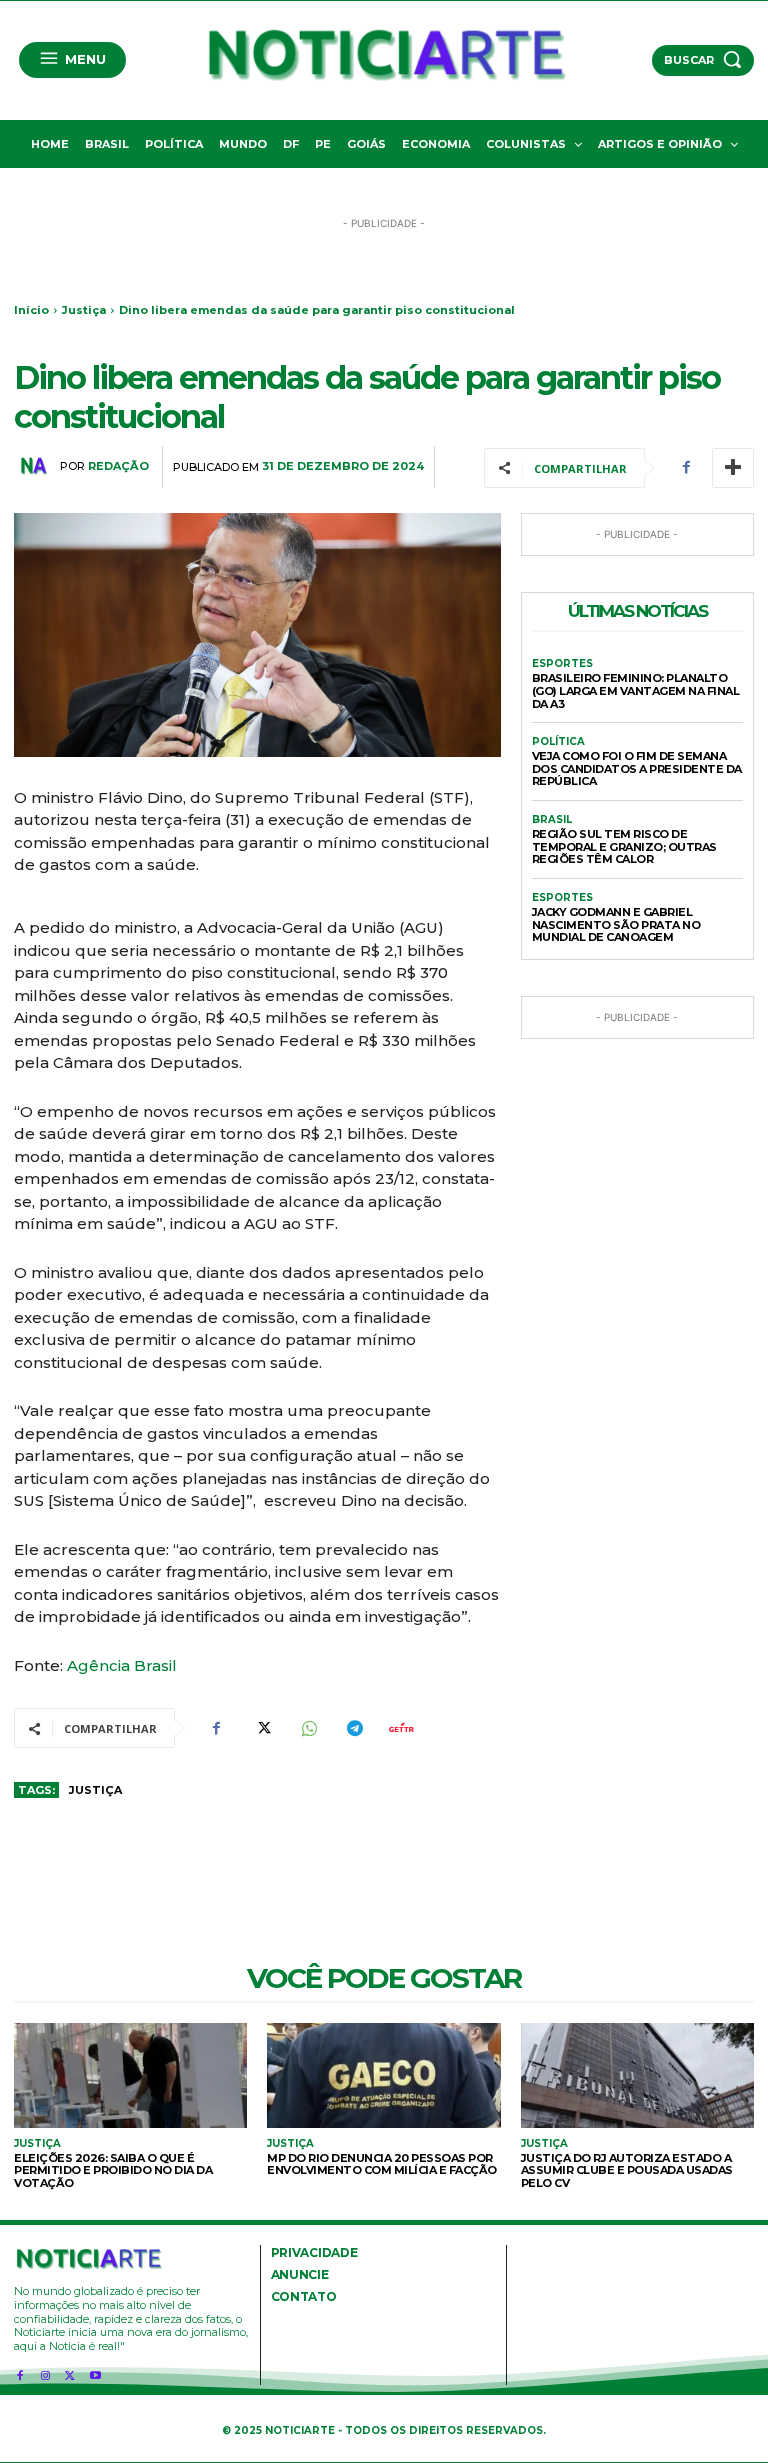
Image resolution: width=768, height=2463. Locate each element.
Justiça (84, 310)
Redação (118, 466)
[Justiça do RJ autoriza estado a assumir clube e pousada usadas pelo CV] (637, 2075)
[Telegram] (354, 1728)
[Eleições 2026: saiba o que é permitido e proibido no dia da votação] (130, 2075)
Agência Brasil (122, 1665)
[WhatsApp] (308, 1728)
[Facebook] (686, 468)
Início (31, 310)
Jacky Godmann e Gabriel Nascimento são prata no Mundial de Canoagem (616, 924)
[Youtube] (95, 2372)
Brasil (552, 820)
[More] (733, 468)
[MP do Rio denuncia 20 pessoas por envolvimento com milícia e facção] (383, 2075)
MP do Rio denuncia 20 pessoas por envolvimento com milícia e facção (382, 2164)
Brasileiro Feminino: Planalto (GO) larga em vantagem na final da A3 (636, 690)
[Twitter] (262, 1728)
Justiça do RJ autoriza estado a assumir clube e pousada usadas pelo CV (627, 2170)
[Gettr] (400, 1728)
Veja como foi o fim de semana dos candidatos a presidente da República (637, 768)
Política (558, 742)
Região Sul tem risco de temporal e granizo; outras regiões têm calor (624, 846)
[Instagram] (44, 2372)
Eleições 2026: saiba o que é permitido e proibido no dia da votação (113, 2170)
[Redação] (37, 466)
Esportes (562, 664)
